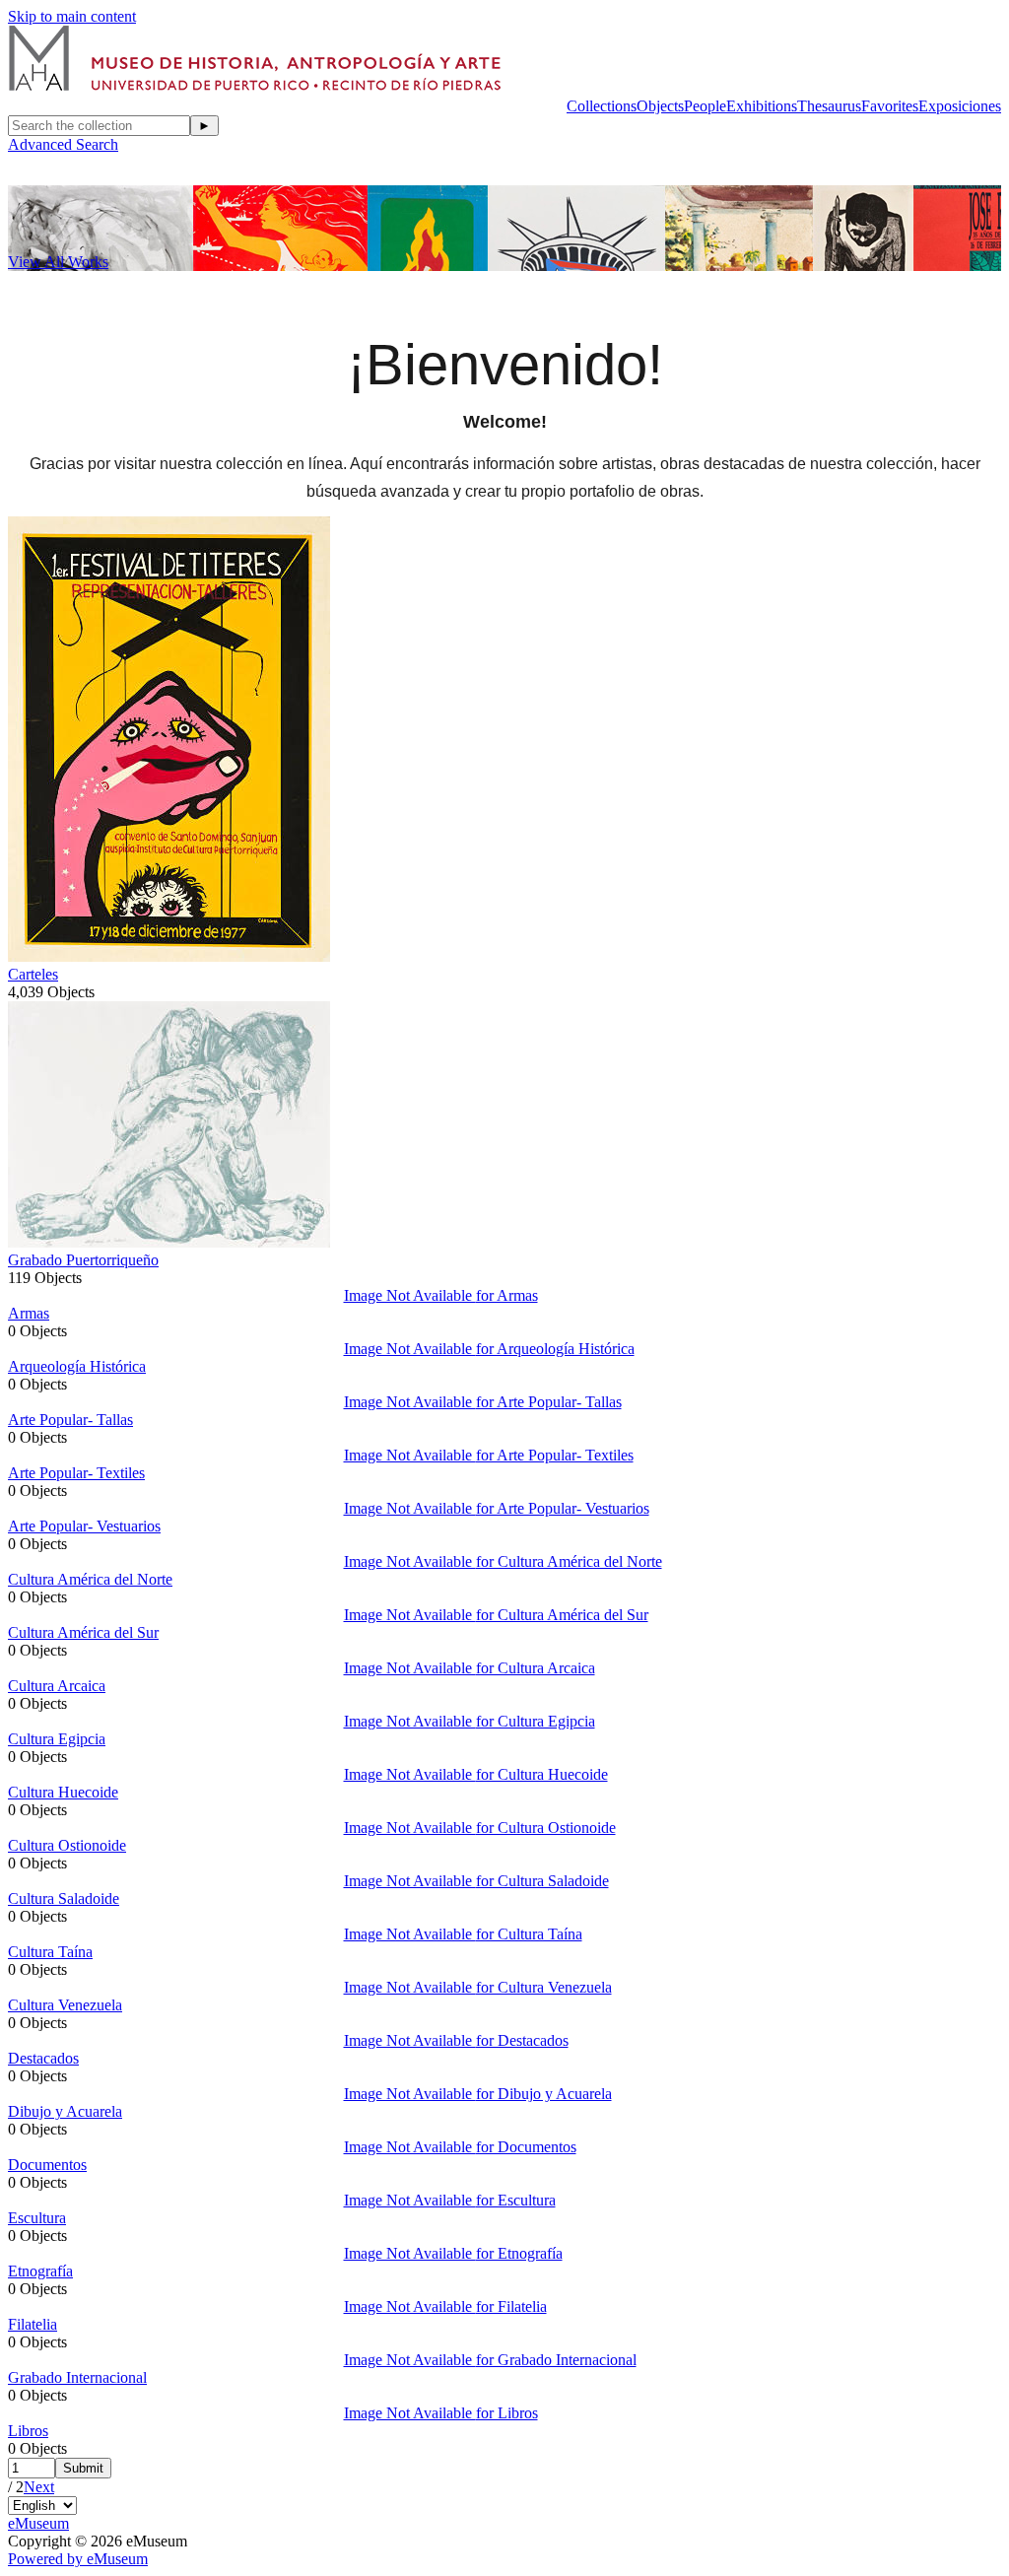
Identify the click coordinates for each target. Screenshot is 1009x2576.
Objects (660, 106)
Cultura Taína (50, 1952)
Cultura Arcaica (57, 1686)
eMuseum (38, 2523)
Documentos (47, 2165)
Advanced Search (63, 144)
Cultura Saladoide (64, 1898)
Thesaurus (829, 106)
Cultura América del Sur (83, 1632)
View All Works (58, 262)
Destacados (43, 2058)
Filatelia (33, 2324)
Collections (602, 106)
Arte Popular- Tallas (70, 1420)
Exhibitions (762, 106)
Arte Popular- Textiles (76, 1473)
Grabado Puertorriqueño (83, 1260)
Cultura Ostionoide (67, 1845)
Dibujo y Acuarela (65, 2111)
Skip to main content (72, 16)
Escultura (37, 2218)
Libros (28, 2431)
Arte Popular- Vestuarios (84, 1526)
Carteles (33, 974)
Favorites (890, 106)
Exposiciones (960, 106)
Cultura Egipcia (57, 1739)
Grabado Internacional (77, 2377)
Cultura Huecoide (63, 1792)
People (705, 106)
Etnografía (40, 2271)
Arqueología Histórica (77, 1366)
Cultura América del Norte (90, 1579)
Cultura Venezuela (65, 2005)
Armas (29, 1313)
